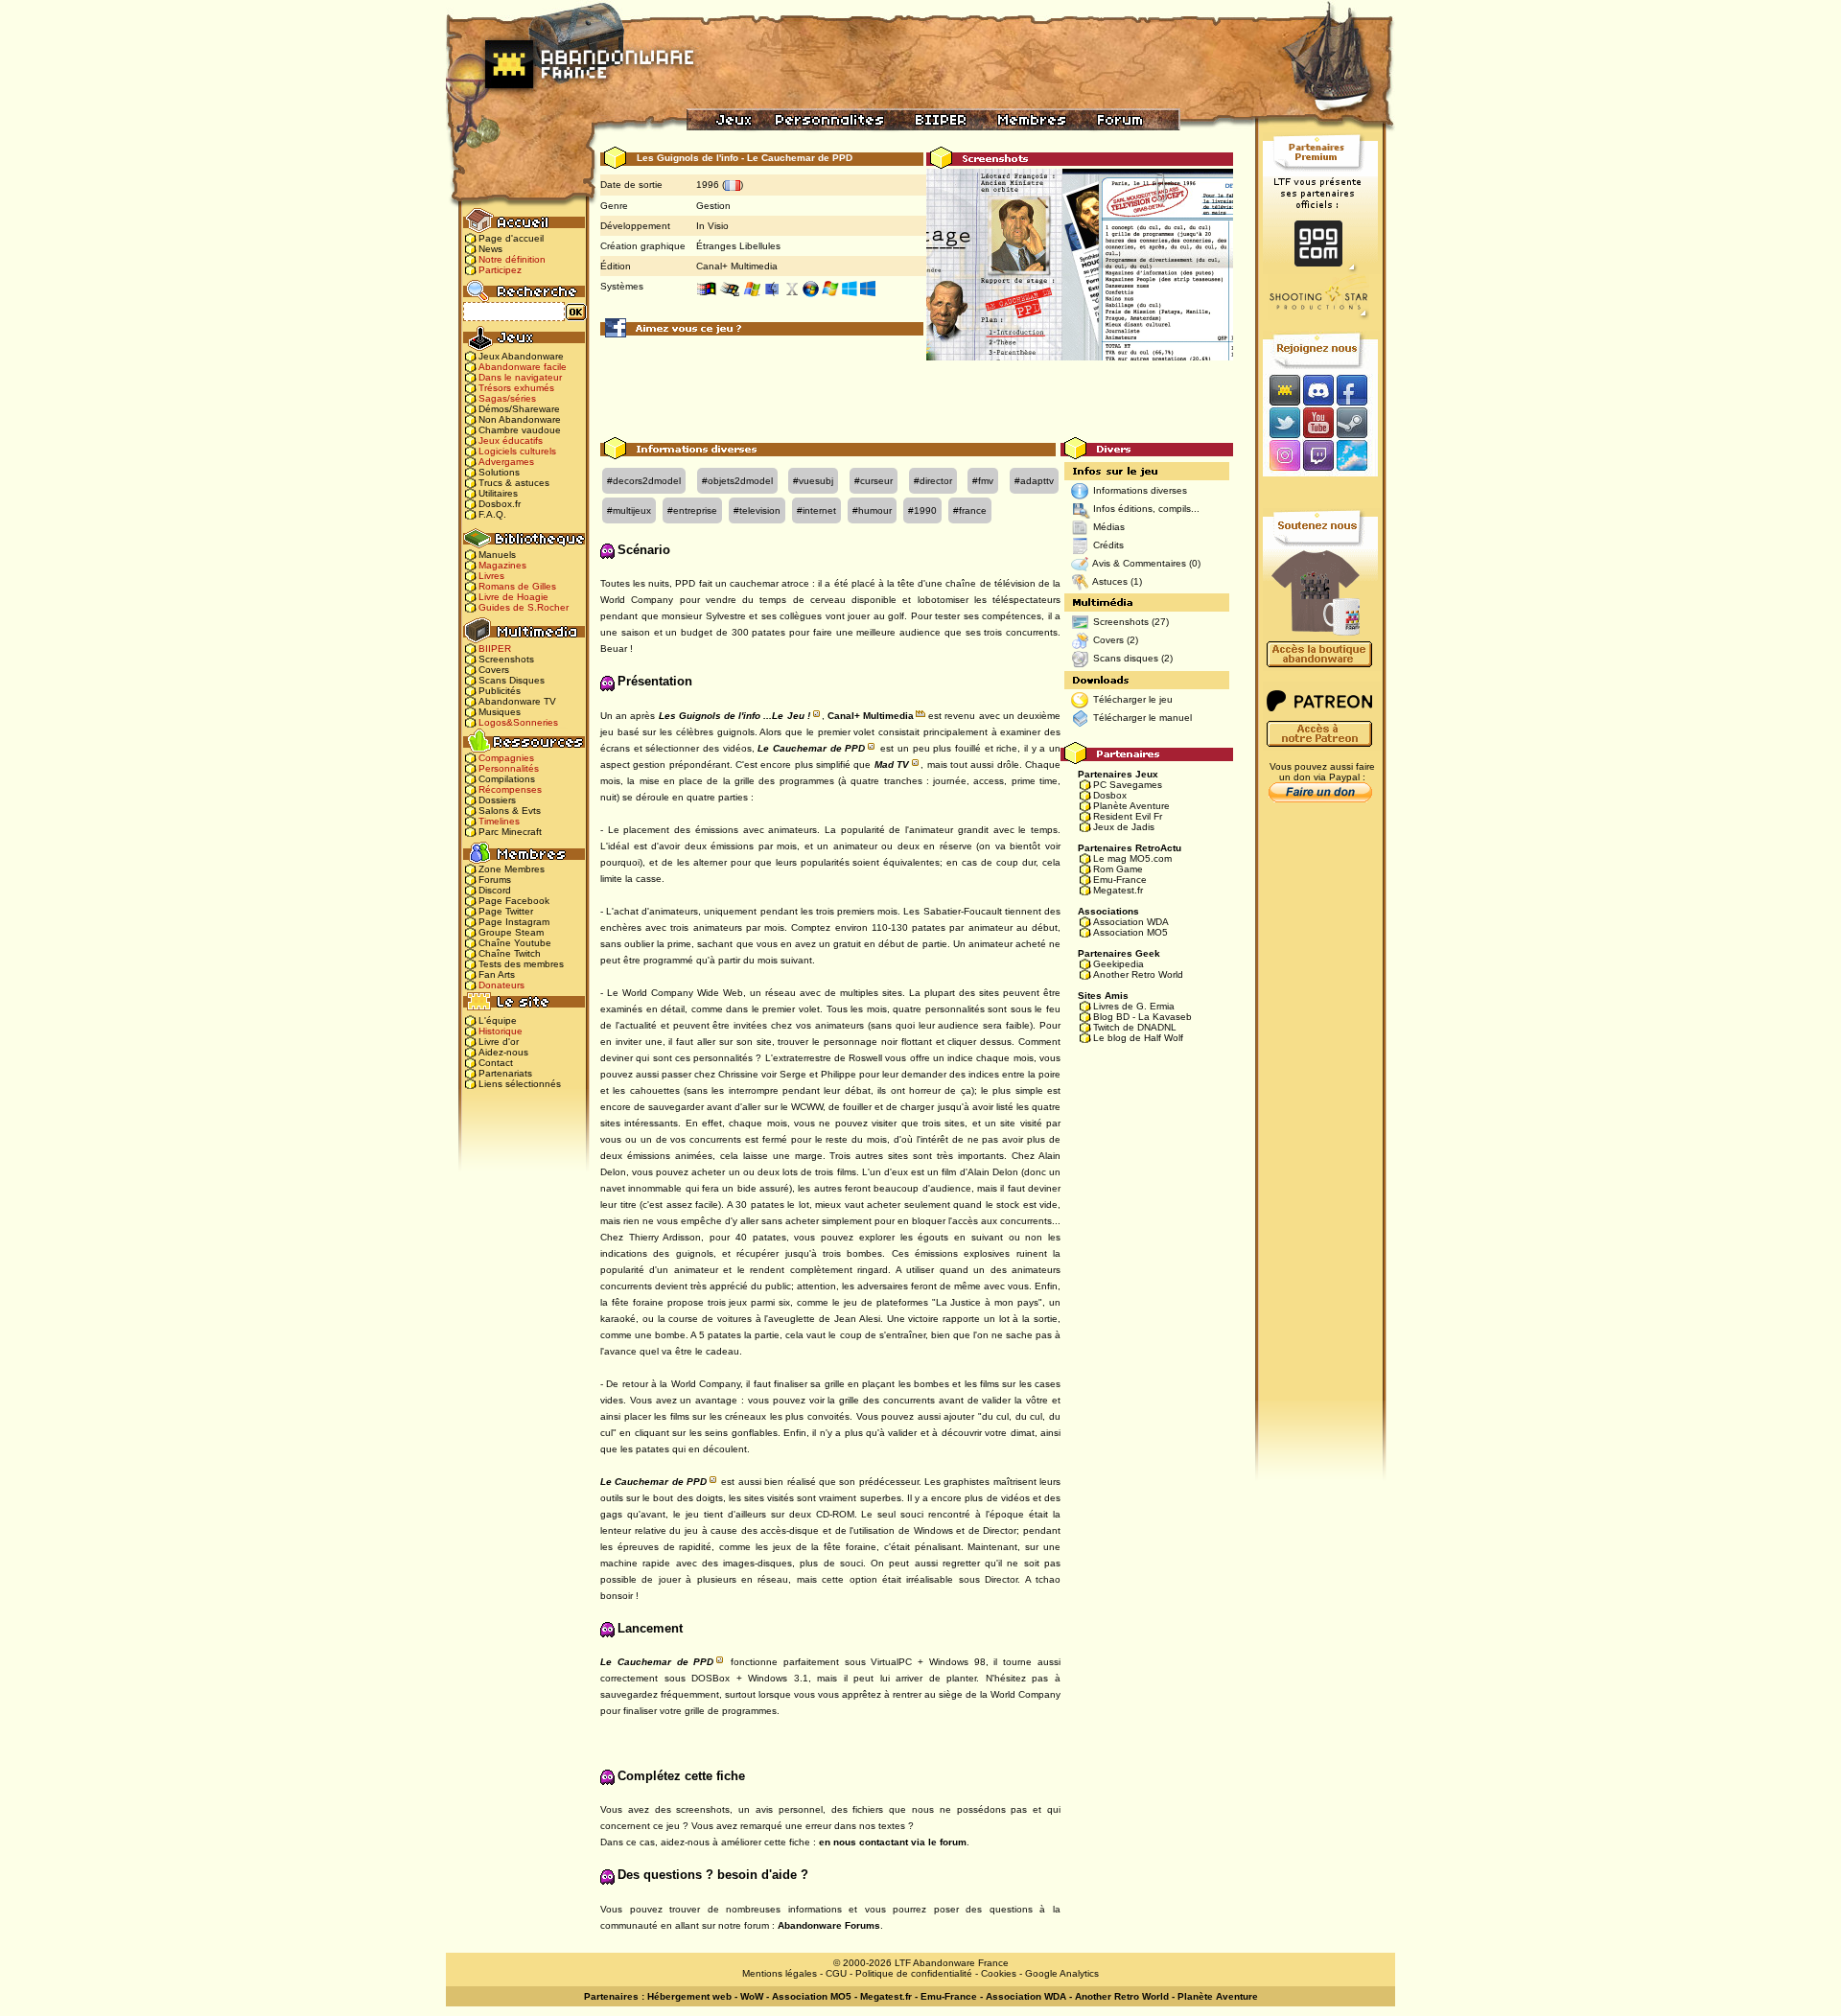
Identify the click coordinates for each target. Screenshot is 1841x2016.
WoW (752, 1996)
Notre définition (512, 259)
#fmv (983, 481)
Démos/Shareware (519, 409)
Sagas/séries (507, 398)
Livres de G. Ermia (1134, 1006)
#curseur (874, 481)
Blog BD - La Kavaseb (1142, 1017)
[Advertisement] (917, 394)
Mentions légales (780, 1973)
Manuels (497, 555)
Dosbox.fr (500, 504)
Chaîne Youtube (515, 943)
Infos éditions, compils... (1146, 509)
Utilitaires (498, 493)
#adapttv (1034, 481)
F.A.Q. (492, 514)
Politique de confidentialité (914, 1973)
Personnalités (509, 768)
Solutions (499, 472)
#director (933, 481)
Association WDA (1131, 922)
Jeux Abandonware (521, 356)
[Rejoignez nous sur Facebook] (1358, 390)
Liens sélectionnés (520, 1084)
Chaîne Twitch (510, 953)
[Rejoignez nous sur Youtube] (1318, 422)
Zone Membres (512, 869)
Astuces (1110, 581)
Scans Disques (512, 680)
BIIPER (495, 649)
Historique (501, 1031)
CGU (836, 1973)
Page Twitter (506, 911)
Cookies (999, 1973)
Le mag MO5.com (1132, 858)
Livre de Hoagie (513, 597)
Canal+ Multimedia (737, 266)
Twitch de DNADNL (1135, 1027)
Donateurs (501, 985)
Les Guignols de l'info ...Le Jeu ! (734, 716)
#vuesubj (813, 481)
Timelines (499, 821)
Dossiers (497, 800)
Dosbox (1110, 795)
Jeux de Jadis (1124, 827)
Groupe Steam (511, 932)
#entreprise (692, 510)
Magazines (502, 565)
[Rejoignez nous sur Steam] (1358, 422)
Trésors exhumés (516, 388)
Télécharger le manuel (1142, 718)
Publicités (500, 691)
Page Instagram (514, 922)
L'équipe (498, 1020)
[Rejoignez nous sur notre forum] (1282, 390)
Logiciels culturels (517, 451)
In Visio (712, 226)
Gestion (713, 206)
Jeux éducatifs (511, 440)
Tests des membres (521, 964)
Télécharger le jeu (1133, 699)
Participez (500, 270)
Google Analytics (1062, 1973)
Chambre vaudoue (520, 430)
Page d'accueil (511, 238)
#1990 (922, 510)
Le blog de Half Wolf (1138, 1038)
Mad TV (892, 765)
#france (970, 510)
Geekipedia (1119, 964)
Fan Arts (497, 974)
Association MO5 (1130, 932)
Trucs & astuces (514, 483)
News (490, 249)
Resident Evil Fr (1128, 816)
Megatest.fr (1118, 890)
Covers (494, 670)
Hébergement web (689, 1996)
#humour (872, 510)
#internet (816, 510)
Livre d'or (499, 1042)
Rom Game (1118, 869)
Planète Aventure (1131, 806)
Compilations (507, 779)
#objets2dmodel (737, 481)
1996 (708, 185)
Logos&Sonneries (518, 722)
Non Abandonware (520, 419)
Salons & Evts (510, 811)
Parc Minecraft (510, 832)
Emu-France (1120, 880)
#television (757, 510)
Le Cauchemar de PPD (811, 748)
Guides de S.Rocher (524, 607)
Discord (495, 890)
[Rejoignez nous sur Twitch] (1318, 457)
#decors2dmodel (644, 481)
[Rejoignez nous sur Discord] (1318, 390)
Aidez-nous (503, 1052)
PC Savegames (1128, 785)
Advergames (506, 462)
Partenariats (505, 1073)
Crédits (1108, 545)
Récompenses (510, 789)
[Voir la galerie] (1080, 283)
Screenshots (506, 659)
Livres (491, 576)
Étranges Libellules (738, 246)
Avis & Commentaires (1139, 563)
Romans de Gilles (517, 586)
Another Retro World (1138, 974)
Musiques (500, 712)
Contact (496, 1063)
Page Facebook (514, 901)
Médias (1109, 527)
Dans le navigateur (520, 377)
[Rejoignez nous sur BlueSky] (1358, 457)
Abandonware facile (523, 367)
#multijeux (629, 510)
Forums (495, 880)
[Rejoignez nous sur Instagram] (1282, 457)
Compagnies (506, 758)
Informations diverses (1140, 490)
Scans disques (1126, 658)
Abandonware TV (517, 701)
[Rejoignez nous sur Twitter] (1282, 422)
